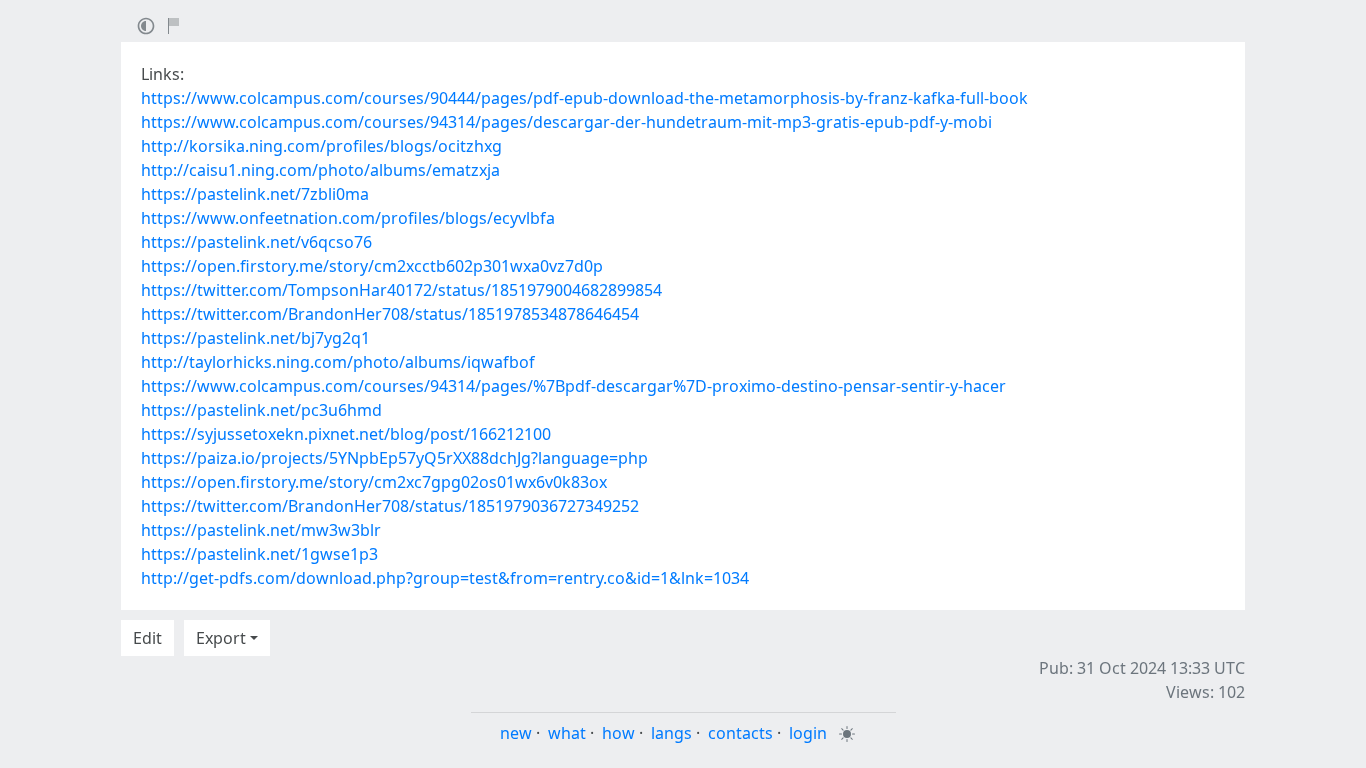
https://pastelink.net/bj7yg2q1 (255, 338)
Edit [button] (147, 638)
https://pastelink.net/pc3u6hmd (261, 410)
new (516, 733)
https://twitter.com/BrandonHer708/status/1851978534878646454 (390, 314)
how (618, 733)
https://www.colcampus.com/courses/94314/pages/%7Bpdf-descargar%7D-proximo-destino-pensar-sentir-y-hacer (573, 386)
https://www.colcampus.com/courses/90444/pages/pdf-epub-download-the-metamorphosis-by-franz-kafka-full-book (584, 98)
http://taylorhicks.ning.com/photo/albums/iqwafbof (338, 362)
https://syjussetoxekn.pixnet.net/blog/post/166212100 (346, 434)
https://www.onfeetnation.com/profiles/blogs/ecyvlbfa (348, 218)
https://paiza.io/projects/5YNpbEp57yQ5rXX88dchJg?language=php (394, 458)
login (808, 733)
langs (671, 733)
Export (221, 638)
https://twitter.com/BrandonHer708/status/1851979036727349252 (390, 506)
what (567, 733)
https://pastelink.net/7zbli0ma (255, 194)
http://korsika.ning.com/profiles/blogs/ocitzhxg (321, 146)
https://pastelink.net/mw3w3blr (261, 530)
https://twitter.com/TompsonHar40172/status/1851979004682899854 (401, 290)
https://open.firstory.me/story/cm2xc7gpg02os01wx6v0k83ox (374, 482)
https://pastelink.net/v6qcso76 (256, 242)
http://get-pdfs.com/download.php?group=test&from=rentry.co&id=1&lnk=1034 (445, 578)
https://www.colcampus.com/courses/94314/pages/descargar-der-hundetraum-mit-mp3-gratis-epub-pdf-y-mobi (566, 122)
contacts (740, 733)
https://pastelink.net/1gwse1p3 (259, 554)
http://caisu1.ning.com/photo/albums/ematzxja (320, 170)
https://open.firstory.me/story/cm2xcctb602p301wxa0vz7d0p (372, 266)
